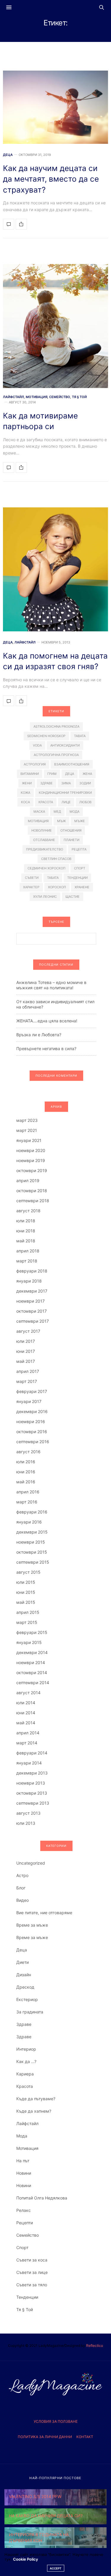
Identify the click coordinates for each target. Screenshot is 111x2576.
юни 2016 (26, 1472)
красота (46, 802)
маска (39, 812)
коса (25, 802)
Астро (22, 1875)
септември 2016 (33, 1442)
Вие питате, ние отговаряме (44, 1913)
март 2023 (27, 1120)
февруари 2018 (32, 1271)
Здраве (24, 2024)
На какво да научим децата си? (46, 2516)
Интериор (26, 2049)
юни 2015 (26, 1592)
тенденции (77, 878)
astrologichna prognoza (56, 726)
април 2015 (28, 1612)
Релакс (24, 2210)
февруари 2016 (32, 1512)
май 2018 (26, 1241)
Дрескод (25, 1987)
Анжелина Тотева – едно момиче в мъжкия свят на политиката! (51, 985)
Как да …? (26, 2061)
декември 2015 (32, 1532)
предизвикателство (45, 849)
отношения (71, 830)
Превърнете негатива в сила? (46, 1049)
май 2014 (26, 1723)
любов (85, 802)
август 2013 (28, 1813)
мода (74, 812)
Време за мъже (32, 1925)
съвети (32, 878)
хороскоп (57, 887)
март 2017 (27, 1381)
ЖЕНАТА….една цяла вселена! (47, 1021)
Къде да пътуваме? (36, 2099)
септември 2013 (33, 1803)
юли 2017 (26, 1341)
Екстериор (27, 1999)
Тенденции (27, 2297)
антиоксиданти (65, 745)
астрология (35, 764)
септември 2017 (33, 1321)
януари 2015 (29, 1642)
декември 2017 (32, 1291)
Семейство (60, 397)
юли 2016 (26, 1462)
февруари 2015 (32, 1632)
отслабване (44, 840)
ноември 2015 (31, 1542)
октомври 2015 (32, 1552)
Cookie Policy (25, 2559)
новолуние (42, 830)
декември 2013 (32, 1773)
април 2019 (28, 1181)
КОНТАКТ (85, 2437)
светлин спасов (56, 859)
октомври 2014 (32, 1672)
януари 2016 (29, 1522)
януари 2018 (29, 1281)
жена (87, 774)
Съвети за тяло (32, 2285)
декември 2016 (32, 1411)
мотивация (38, 821)
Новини (24, 2173)
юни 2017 (26, 1351)
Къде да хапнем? (34, 2111)
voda (37, 745)
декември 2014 (32, 1652)
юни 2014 (26, 1713)
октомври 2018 (32, 1191)
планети (71, 840)
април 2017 (28, 1371)
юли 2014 (26, 1703)
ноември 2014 (31, 1662)
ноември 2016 (31, 1421)
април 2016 (28, 1492)
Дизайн (24, 1975)
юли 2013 (26, 1823)
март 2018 (27, 1261)
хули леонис (45, 897)
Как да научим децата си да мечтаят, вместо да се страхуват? (51, 179)
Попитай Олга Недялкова (42, 2198)
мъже (80, 821)
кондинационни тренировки (65, 793)
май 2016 (26, 1482)
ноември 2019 (31, 1160)
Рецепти (25, 2223)
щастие (73, 897)
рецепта (79, 849)
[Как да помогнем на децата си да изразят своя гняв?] (55, 569)
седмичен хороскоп (46, 868)
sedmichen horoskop (46, 736)
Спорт (22, 2247)
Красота (25, 2086)
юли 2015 (26, 1582)
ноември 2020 (31, 1150)
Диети (22, 1962)
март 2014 (27, 1743)
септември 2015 (33, 1562)
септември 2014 (33, 1683)
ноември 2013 (31, 1783)
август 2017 (28, 1331)
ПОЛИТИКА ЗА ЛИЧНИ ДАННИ (45, 2437)
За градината (30, 2012)
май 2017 (26, 1361)
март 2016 (27, 1502)
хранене (82, 887)
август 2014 (28, 1693)
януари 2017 (29, 1401)
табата (53, 878)
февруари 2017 (32, 1391)
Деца (8, 155)
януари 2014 (29, 1763)
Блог (21, 1888)
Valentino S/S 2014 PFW (35, 2496)
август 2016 (28, 1452)
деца (70, 774)
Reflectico (95, 2346)
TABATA (80, 736)
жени (27, 783)
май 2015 (26, 1602)
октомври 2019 (32, 1170)
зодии (85, 783)
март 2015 (27, 1622)
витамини (30, 774)
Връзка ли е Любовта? (39, 1035)
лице (66, 802)
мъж (61, 821)
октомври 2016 (32, 1432)
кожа (25, 793)
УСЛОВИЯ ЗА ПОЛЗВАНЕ (56, 2421)
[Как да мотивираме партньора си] (55, 326)
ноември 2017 (30, 1301)
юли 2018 (26, 1221)
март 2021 (27, 1130)
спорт (80, 868)
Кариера (25, 2074)
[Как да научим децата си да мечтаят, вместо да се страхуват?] (55, 107)
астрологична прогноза (56, 755)
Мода (22, 2136)
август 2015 (28, 1572)
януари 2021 (29, 1140)
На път (23, 2161)
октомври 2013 (32, 1793)
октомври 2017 (32, 1311)
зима (66, 783)
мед (57, 812)
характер (31, 887)
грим (52, 774)
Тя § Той (79, 397)
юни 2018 (26, 1231)
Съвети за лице (32, 2272)
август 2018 (28, 1211)
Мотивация (37, 397)
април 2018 (28, 1251)
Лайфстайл (13, 397)
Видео (22, 1900)
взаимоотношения (72, 764)
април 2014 (28, 1733)
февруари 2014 (32, 1753)
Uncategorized (31, 1863)
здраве (46, 783)
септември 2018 (33, 1201)
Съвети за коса (32, 2260)
